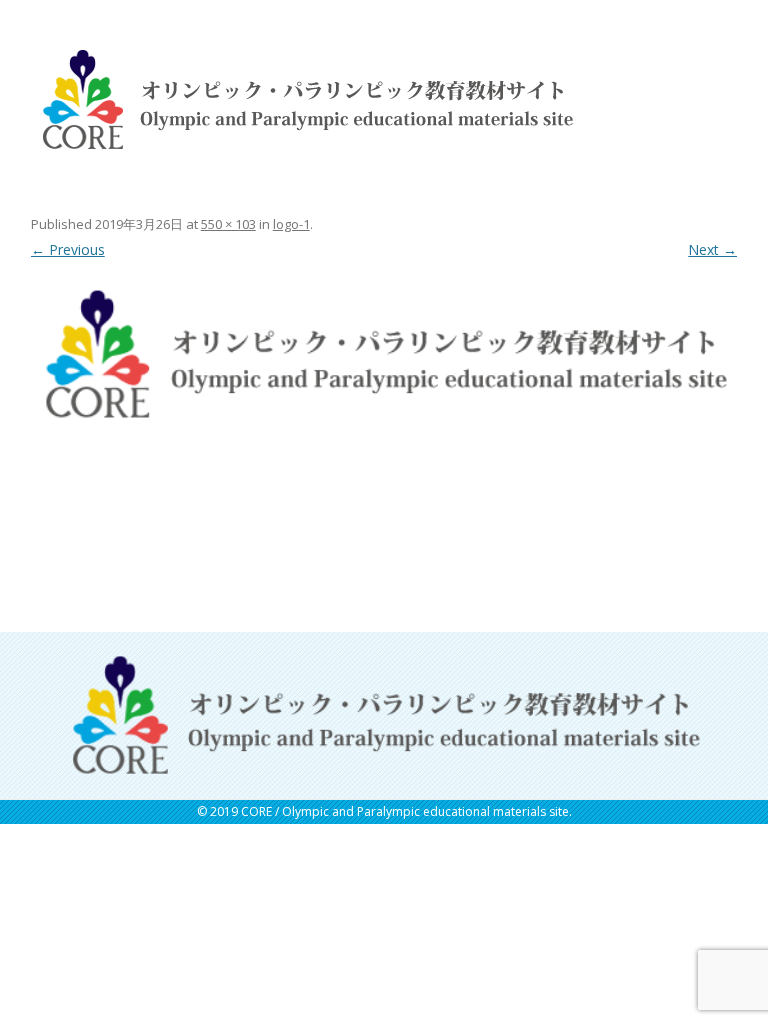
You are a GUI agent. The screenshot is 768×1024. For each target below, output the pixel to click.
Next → (712, 249)
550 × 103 (228, 224)
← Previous (68, 249)
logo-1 (291, 224)
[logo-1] (384, 354)
